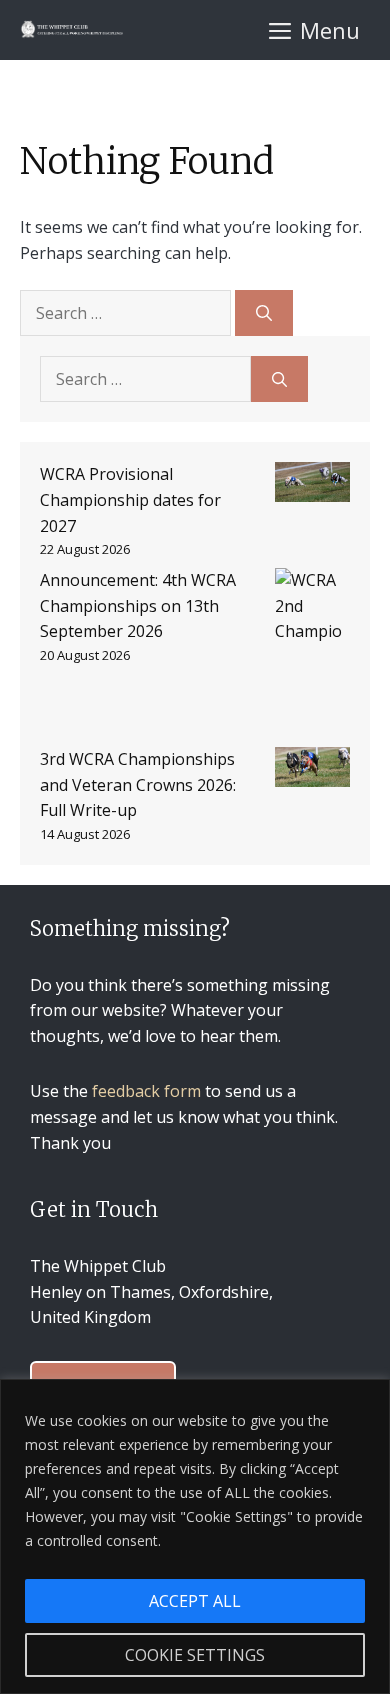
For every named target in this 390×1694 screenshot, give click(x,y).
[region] (195, 1536)
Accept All (195, 1601)
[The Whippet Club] (71, 30)
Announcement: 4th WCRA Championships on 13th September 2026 (138, 605)
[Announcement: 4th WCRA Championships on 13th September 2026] (312, 657)
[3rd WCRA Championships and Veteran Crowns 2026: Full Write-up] (312, 770)
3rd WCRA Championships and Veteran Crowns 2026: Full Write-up (138, 784)
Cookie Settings (195, 1655)
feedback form (146, 1091)
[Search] (264, 313)
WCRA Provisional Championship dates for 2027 (130, 499)
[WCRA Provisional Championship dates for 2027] (312, 485)
